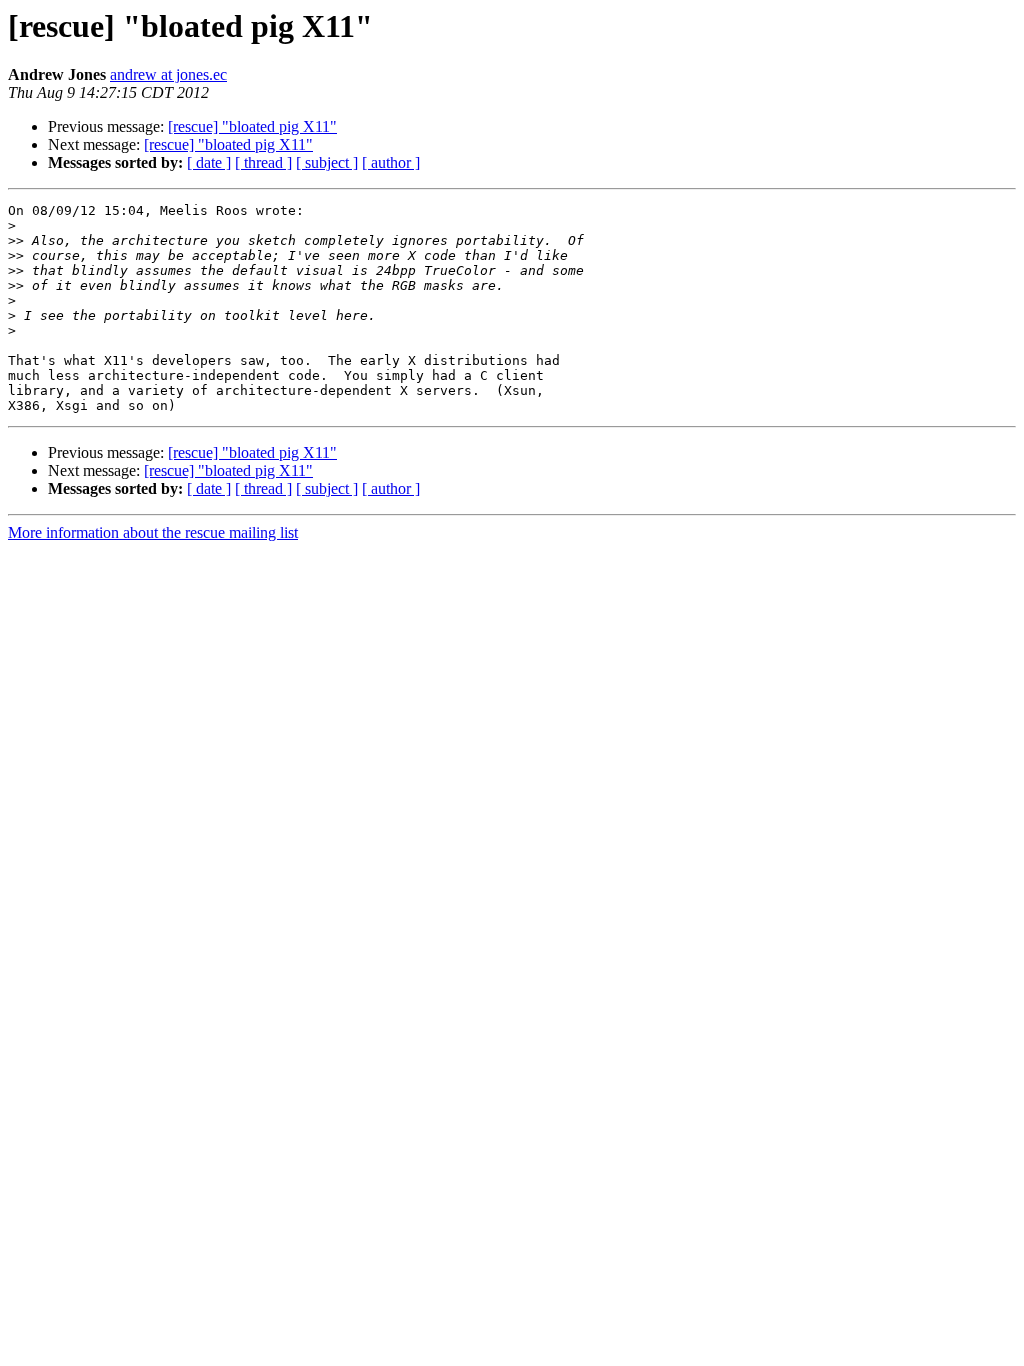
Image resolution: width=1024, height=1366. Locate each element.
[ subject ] (327, 162)
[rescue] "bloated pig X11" (252, 126)
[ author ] (391, 162)
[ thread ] (263, 162)
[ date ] (209, 162)
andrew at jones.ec (168, 74)
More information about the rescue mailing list (153, 532)
